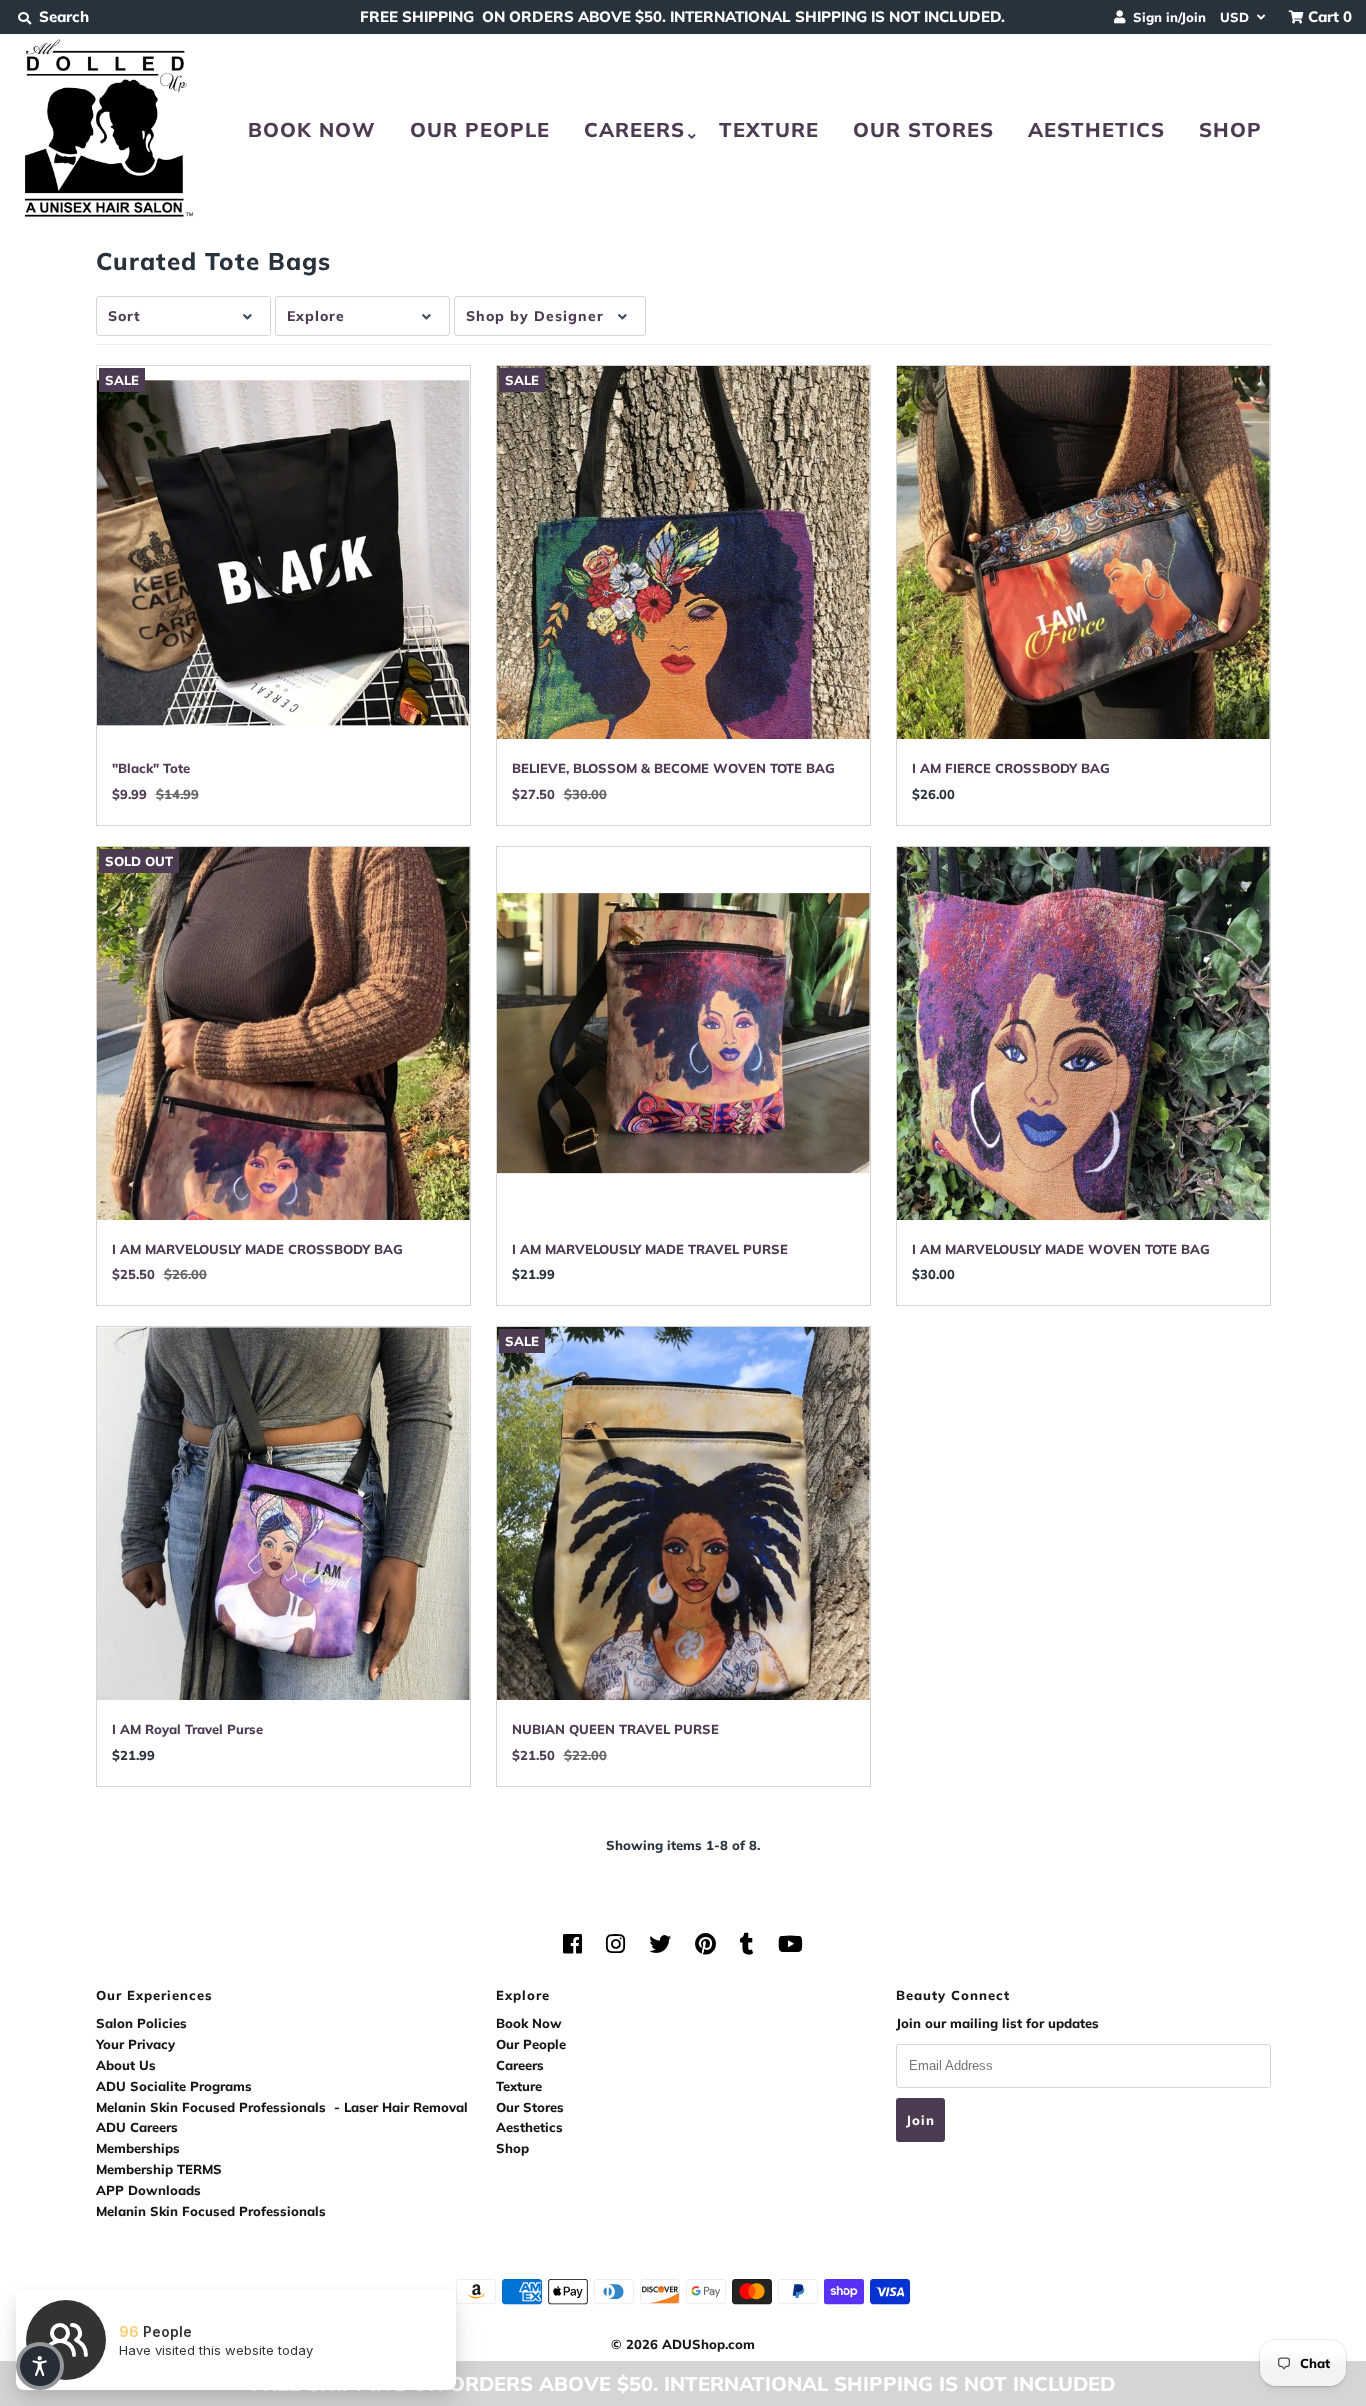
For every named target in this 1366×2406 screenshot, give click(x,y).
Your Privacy (135, 2044)
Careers (634, 129)
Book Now (312, 129)
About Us (126, 2065)
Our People (480, 129)
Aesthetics (1096, 129)
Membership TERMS (159, 2169)
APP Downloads (148, 2190)
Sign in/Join (1165, 17)
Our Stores (923, 129)
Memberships (138, 2148)
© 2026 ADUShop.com (683, 2344)
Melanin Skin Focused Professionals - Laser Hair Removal (282, 2107)
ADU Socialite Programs (174, 2086)
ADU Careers (137, 2127)
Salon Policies (141, 2023)
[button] (40, 2366)
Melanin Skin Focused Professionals (213, 2211)
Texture (769, 129)
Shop (1230, 129)
